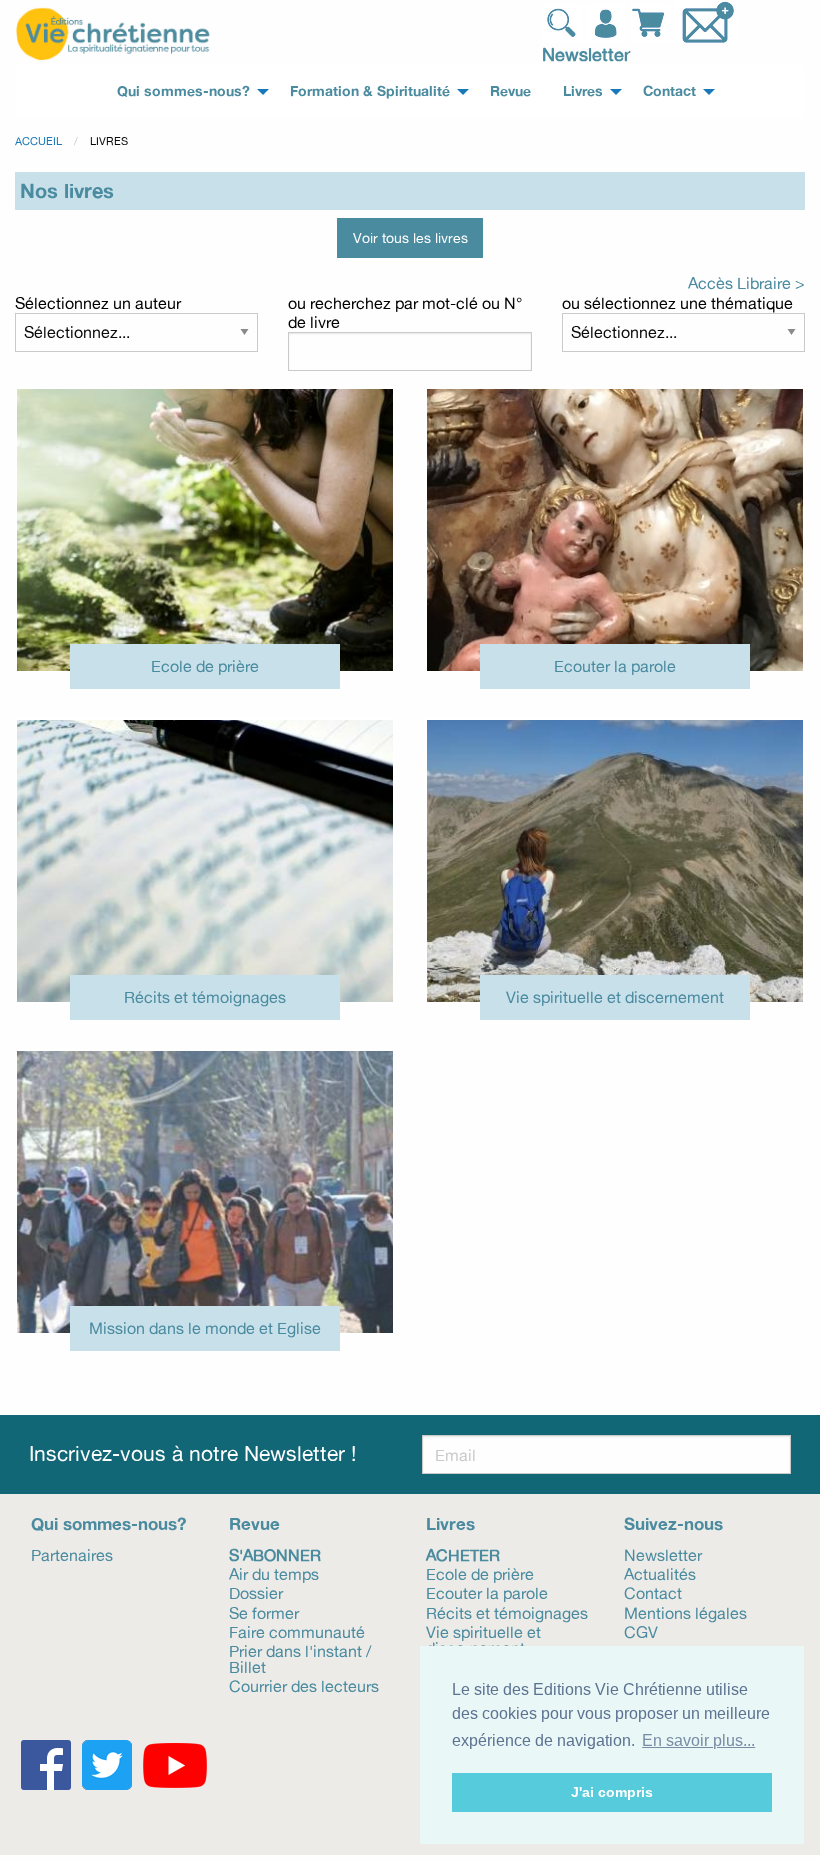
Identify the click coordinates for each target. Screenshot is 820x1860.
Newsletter (586, 54)
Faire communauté (297, 1631)
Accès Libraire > (746, 283)
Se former (264, 1611)
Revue (254, 1523)
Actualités (660, 1573)
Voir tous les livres (410, 237)
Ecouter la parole (615, 666)
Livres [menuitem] (583, 91)
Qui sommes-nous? (108, 1523)
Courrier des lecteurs (304, 1685)
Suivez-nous (673, 1523)
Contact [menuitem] (669, 91)
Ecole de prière (205, 666)
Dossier (256, 1592)
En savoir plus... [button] (698, 1740)
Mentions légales (685, 1611)
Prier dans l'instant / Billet (300, 1658)
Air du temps (274, 1573)
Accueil (38, 141)
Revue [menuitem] (510, 91)
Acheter (463, 1554)
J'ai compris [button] (612, 1792)
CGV (641, 1631)
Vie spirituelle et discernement (615, 997)
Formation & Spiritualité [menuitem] (370, 91)
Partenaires (72, 1554)
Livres (450, 1523)
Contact (653, 1592)
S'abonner (275, 1554)
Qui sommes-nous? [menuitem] (183, 91)
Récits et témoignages (205, 997)
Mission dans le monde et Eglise (205, 1328)
